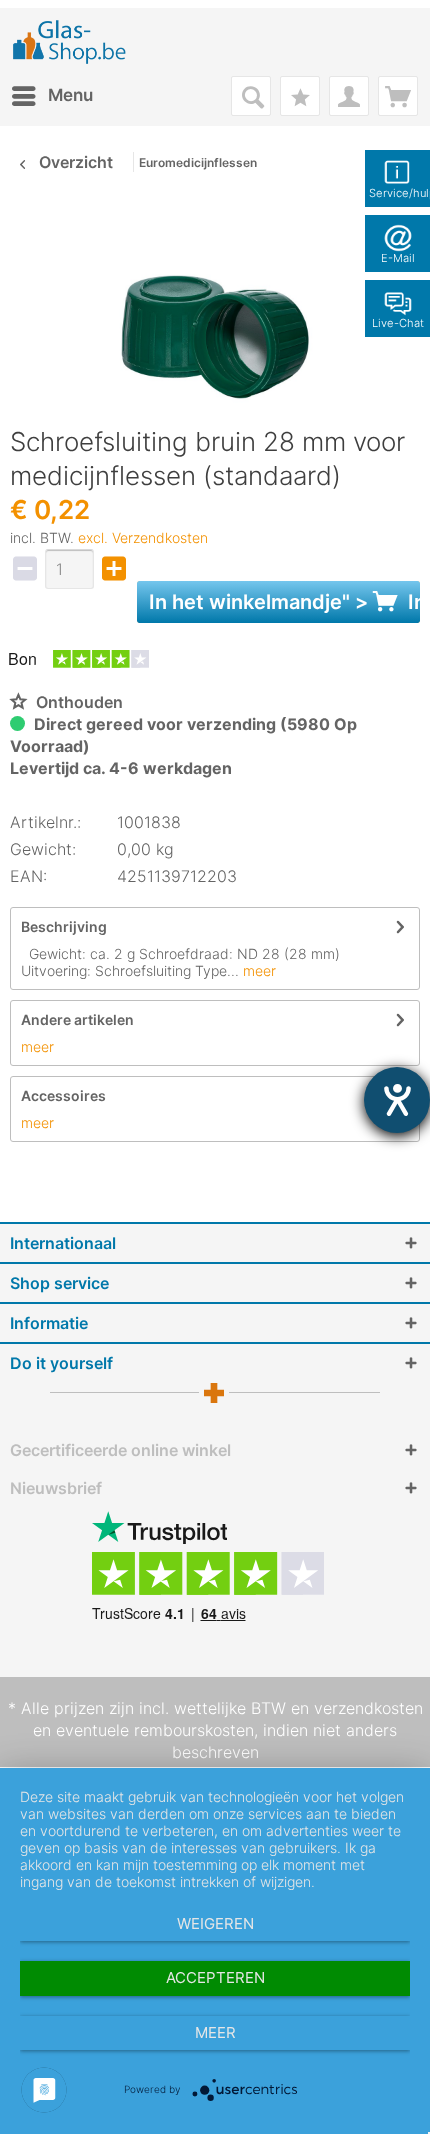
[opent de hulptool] (397, 1100)
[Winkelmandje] (398, 96)
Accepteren (215, 1977)
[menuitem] (51, 96)
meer (257, 970)
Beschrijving (64, 926)
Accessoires (63, 1095)
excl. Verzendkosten (143, 537)
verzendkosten (368, 1708)
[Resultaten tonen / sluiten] (251, 96)
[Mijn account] (349, 96)
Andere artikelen (77, 1019)
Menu (70, 95)
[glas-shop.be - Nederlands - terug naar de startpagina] (76, 42)
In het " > (284, 602)
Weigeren (215, 1923)
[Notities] (300, 96)
